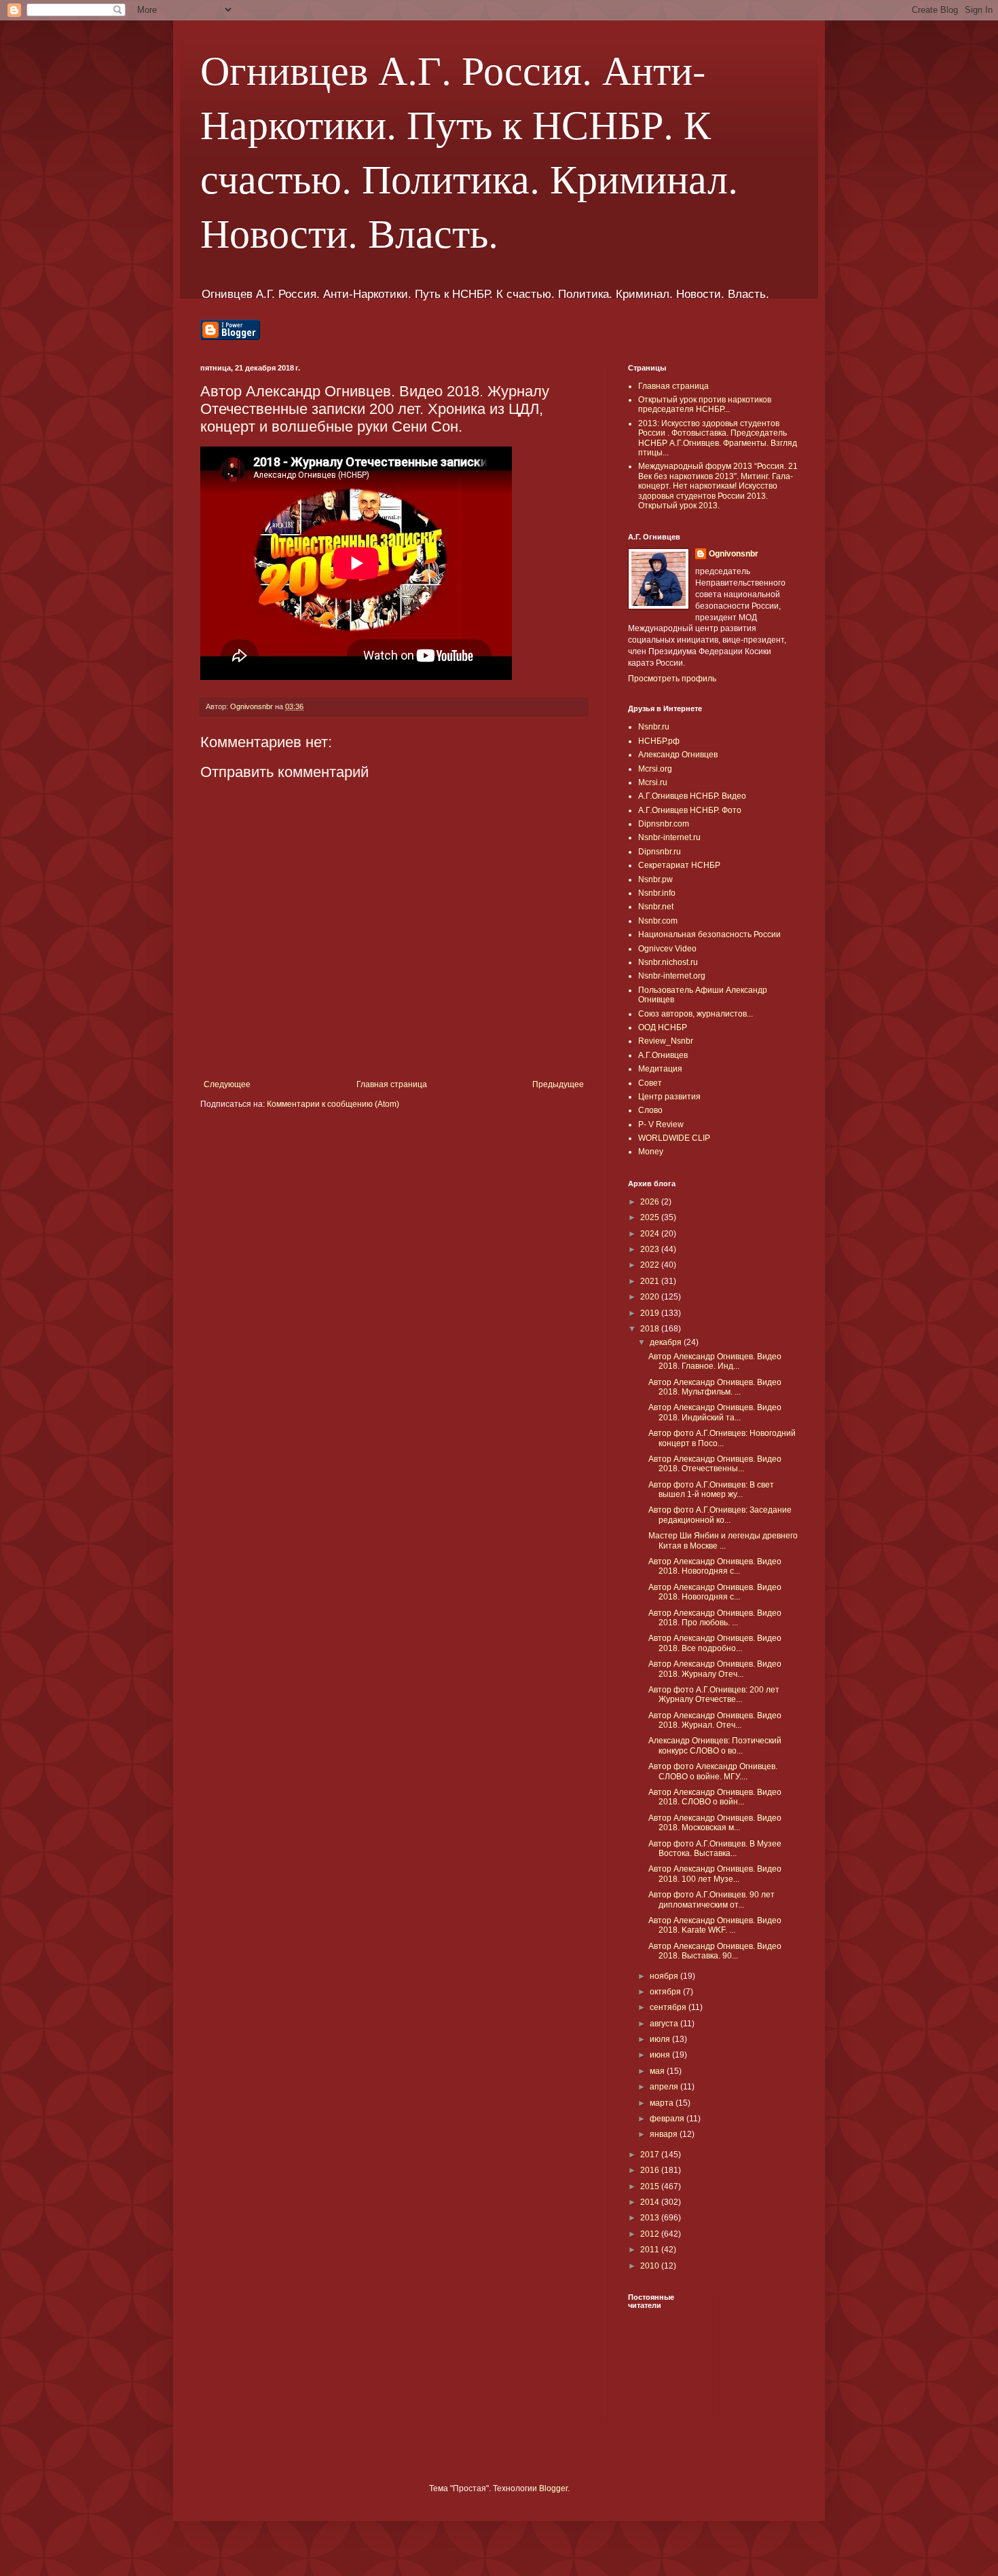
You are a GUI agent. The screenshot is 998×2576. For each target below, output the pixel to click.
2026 (651, 1202)
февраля (668, 2119)
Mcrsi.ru (653, 782)
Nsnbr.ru (654, 727)
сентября (669, 2007)
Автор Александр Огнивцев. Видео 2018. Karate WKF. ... (715, 1925)
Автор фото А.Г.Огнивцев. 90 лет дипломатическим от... (711, 1899)
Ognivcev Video (667, 949)
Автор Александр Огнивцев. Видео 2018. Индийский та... (715, 1412)
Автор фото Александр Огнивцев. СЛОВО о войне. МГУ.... (713, 1771)
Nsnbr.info (657, 893)
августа (665, 2024)
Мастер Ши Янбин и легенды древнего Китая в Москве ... (723, 1540)
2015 (651, 2186)
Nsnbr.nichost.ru (668, 962)
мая (658, 2071)
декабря (667, 1342)
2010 (651, 2266)
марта (663, 2103)
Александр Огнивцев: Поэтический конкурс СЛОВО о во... (715, 1745)
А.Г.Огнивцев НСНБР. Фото (690, 810)
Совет (650, 1083)
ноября (665, 1976)
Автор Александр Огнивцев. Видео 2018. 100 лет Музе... (715, 1874)
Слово (650, 1110)
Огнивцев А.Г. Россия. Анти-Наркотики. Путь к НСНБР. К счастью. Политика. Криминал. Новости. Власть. (469, 151)
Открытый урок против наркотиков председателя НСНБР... (705, 404)
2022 (651, 1265)
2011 (651, 2250)
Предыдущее (558, 1084)
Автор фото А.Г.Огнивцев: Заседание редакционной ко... (720, 1515)
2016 (651, 2170)
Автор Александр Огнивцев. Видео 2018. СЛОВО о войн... (715, 1797)
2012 (651, 2234)
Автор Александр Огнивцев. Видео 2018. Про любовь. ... (715, 1618)
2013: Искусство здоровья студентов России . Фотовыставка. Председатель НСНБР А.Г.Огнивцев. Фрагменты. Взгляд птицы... (718, 438)
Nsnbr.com (658, 921)
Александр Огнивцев (678, 755)
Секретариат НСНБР (679, 865)
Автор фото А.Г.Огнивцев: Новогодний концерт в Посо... (722, 1438)
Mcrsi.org (655, 769)
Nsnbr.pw (655, 879)
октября (666, 1992)
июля (661, 2039)
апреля (665, 2087)
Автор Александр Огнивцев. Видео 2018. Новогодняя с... (715, 1566)
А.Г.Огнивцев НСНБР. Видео (692, 796)
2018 (651, 1329)
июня (661, 2055)
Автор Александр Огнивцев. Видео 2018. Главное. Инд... (715, 1361)
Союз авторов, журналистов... (696, 1014)
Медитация (660, 1069)
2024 (651, 1234)
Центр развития (669, 1097)
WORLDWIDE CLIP (674, 1138)
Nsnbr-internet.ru (669, 837)
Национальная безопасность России (709, 934)
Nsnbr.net (656, 907)
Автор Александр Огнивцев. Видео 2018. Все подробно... (715, 1643)
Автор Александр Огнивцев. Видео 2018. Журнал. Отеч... (715, 1720)
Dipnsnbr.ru (660, 852)
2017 (651, 2155)
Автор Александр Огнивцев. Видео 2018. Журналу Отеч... (715, 1669)
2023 (651, 1249)
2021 (651, 1281)
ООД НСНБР (663, 1027)
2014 (651, 2202)
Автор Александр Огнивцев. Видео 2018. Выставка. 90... (715, 1951)
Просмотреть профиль (672, 679)
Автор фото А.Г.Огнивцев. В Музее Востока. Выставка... (715, 1849)
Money (651, 1152)
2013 (651, 2218)
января (665, 2134)
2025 (651, 1217)
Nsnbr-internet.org (672, 976)
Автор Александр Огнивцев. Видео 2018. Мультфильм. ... (715, 1387)
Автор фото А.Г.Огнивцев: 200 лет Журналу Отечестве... (714, 1694)
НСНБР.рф (659, 741)
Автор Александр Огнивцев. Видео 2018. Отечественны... (715, 1464)
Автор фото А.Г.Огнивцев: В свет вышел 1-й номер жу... (711, 1490)
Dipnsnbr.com (664, 824)
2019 (651, 1313)
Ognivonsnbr (734, 554)
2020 (651, 1297)
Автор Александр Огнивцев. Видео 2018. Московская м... (715, 1823)
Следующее (227, 1084)
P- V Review (661, 1124)
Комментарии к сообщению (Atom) (333, 1104)
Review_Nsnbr (666, 1041)
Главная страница (392, 1084)
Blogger (553, 2488)
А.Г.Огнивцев (663, 1055)
